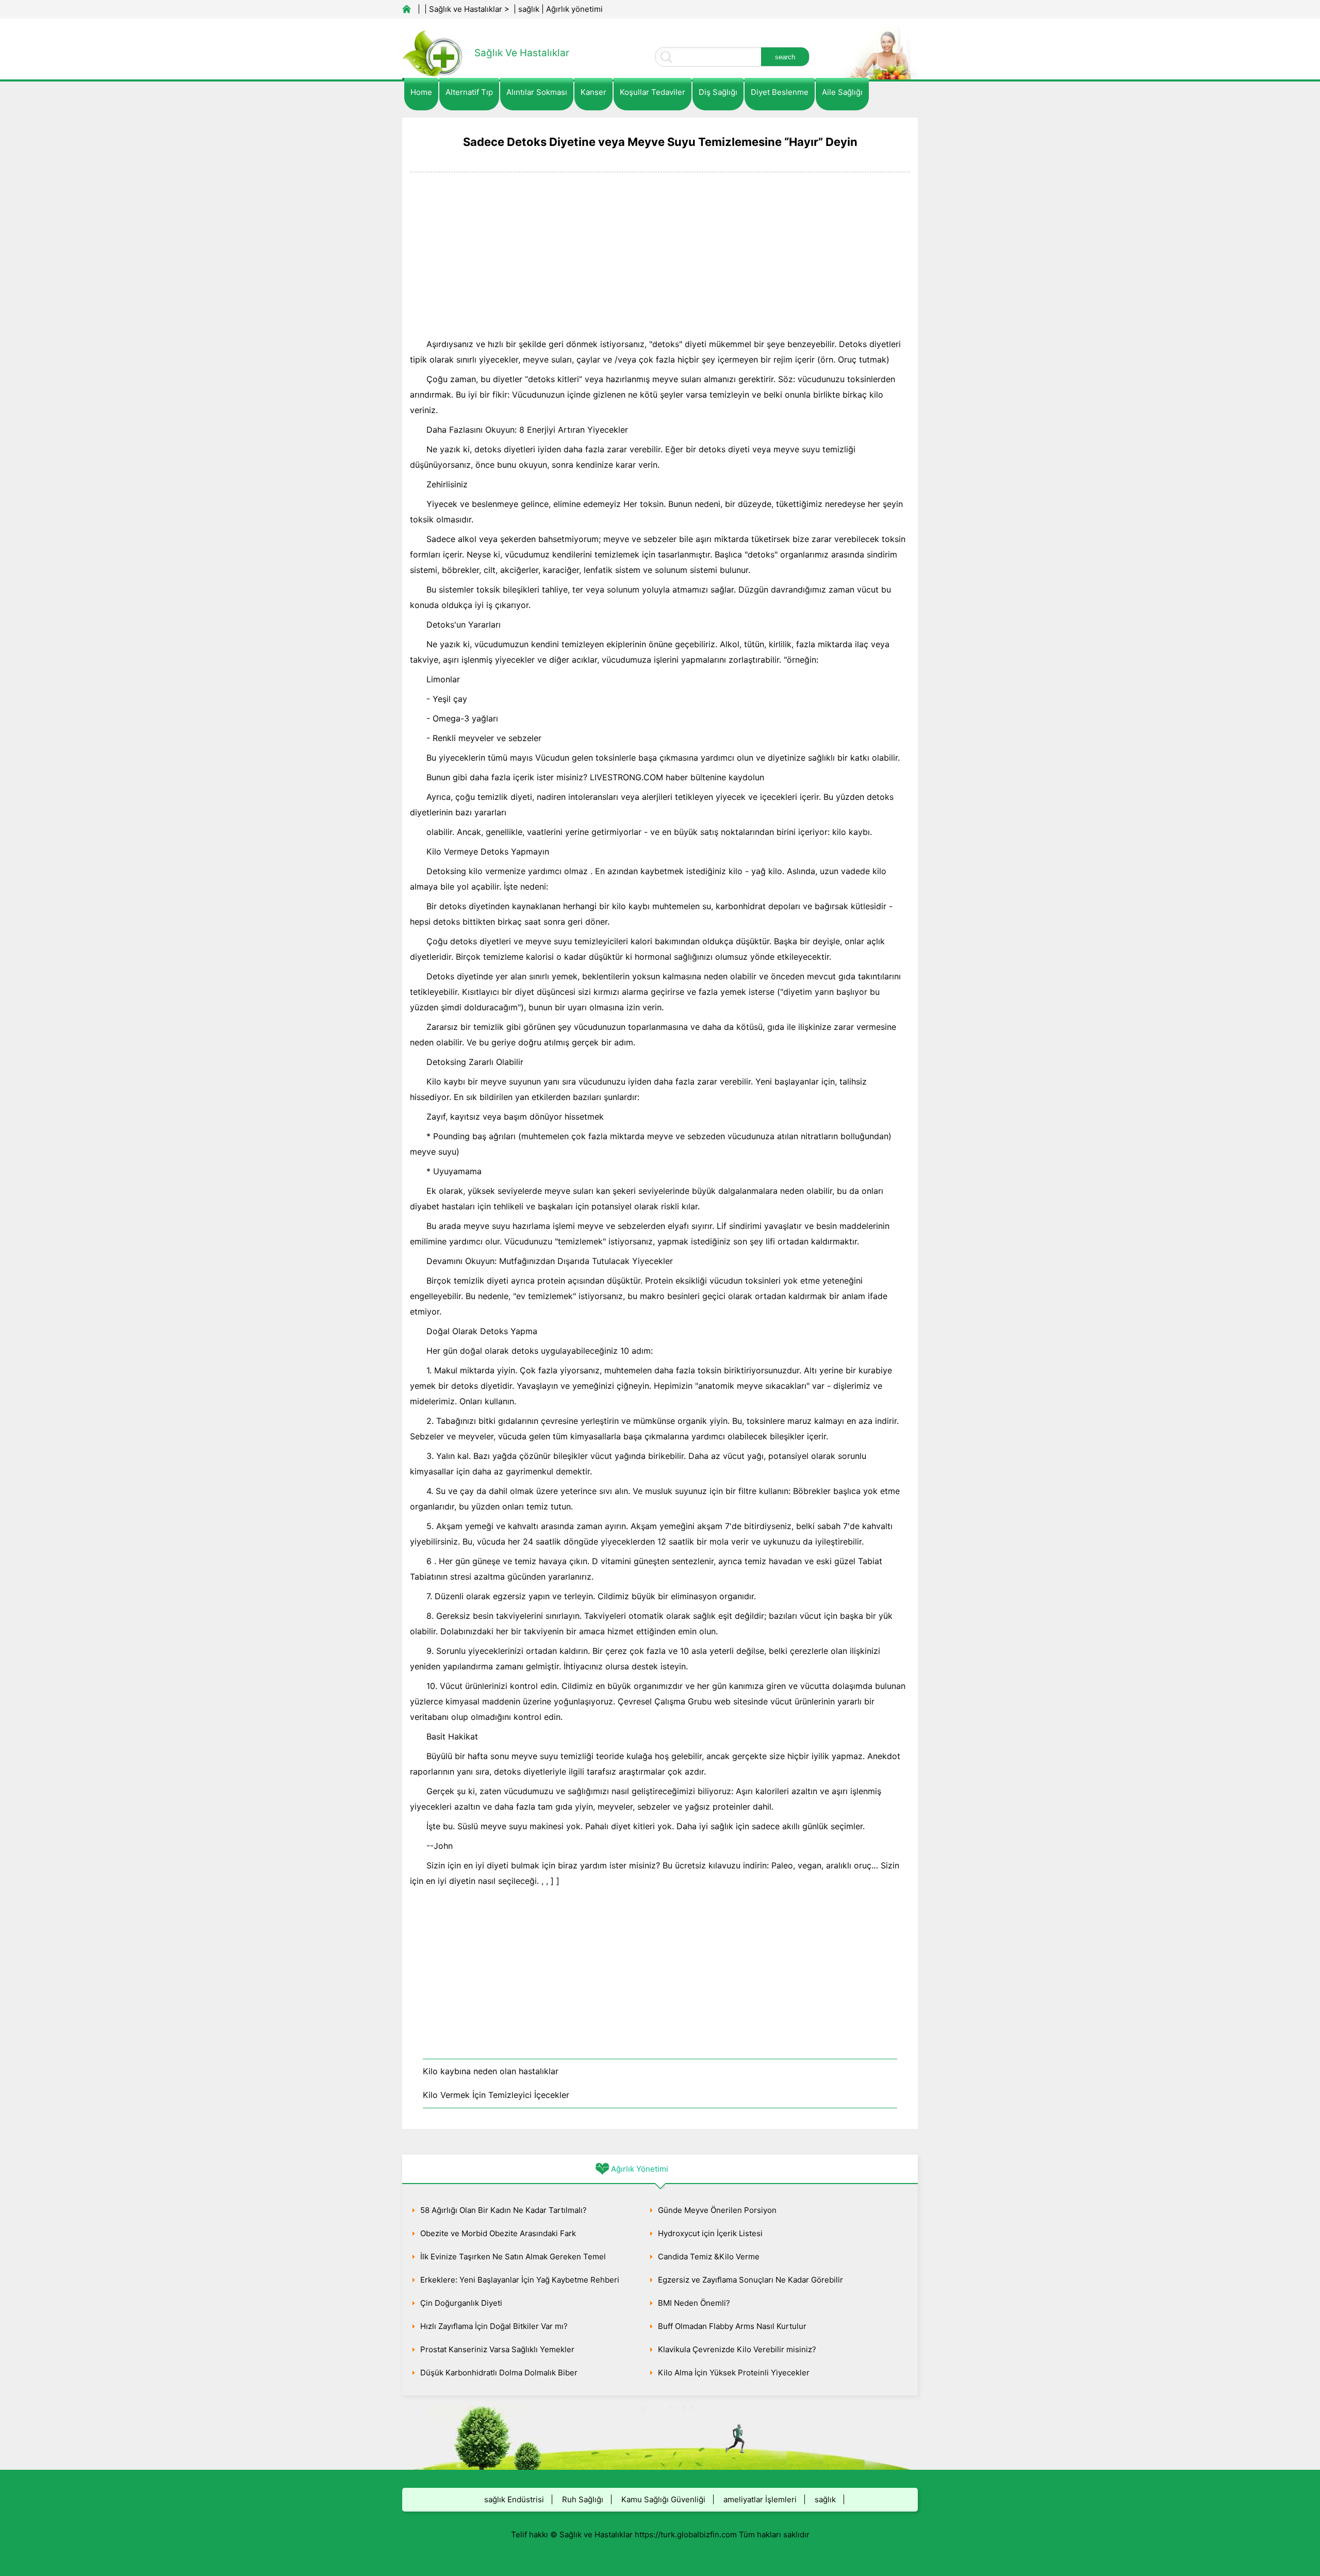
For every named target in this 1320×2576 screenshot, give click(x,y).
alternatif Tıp (469, 92)
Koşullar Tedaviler (653, 92)
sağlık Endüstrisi (514, 2499)
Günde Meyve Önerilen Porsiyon (717, 2210)
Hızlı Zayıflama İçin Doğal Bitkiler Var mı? (494, 2326)
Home (421, 92)
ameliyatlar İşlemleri (760, 2499)
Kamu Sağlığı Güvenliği (663, 2499)
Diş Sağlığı (718, 92)
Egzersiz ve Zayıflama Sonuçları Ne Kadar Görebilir (750, 2280)
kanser (593, 92)
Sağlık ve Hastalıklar (466, 9)
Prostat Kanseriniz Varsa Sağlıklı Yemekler (497, 2349)
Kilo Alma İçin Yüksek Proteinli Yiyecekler (734, 2373)
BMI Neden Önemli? (694, 2303)
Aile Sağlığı (842, 92)
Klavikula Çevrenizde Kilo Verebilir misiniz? (737, 2349)
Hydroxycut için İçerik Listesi (710, 2233)
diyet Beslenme (780, 92)
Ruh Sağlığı (583, 2499)
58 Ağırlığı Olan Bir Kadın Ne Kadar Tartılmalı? (504, 2210)
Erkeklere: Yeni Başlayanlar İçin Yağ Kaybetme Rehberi (520, 2280)
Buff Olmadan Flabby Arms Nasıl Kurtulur (732, 2326)
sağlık (529, 9)
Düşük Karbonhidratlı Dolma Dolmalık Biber (499, 2373)
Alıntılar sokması (537, 92)
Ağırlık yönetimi (574, 9)
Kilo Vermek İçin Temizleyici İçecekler (496, 2095)
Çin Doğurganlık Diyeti (461, 2303)
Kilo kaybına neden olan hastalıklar (491, 2071)
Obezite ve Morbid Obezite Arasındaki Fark (498, 2233)
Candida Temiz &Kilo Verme (709, 2257)
